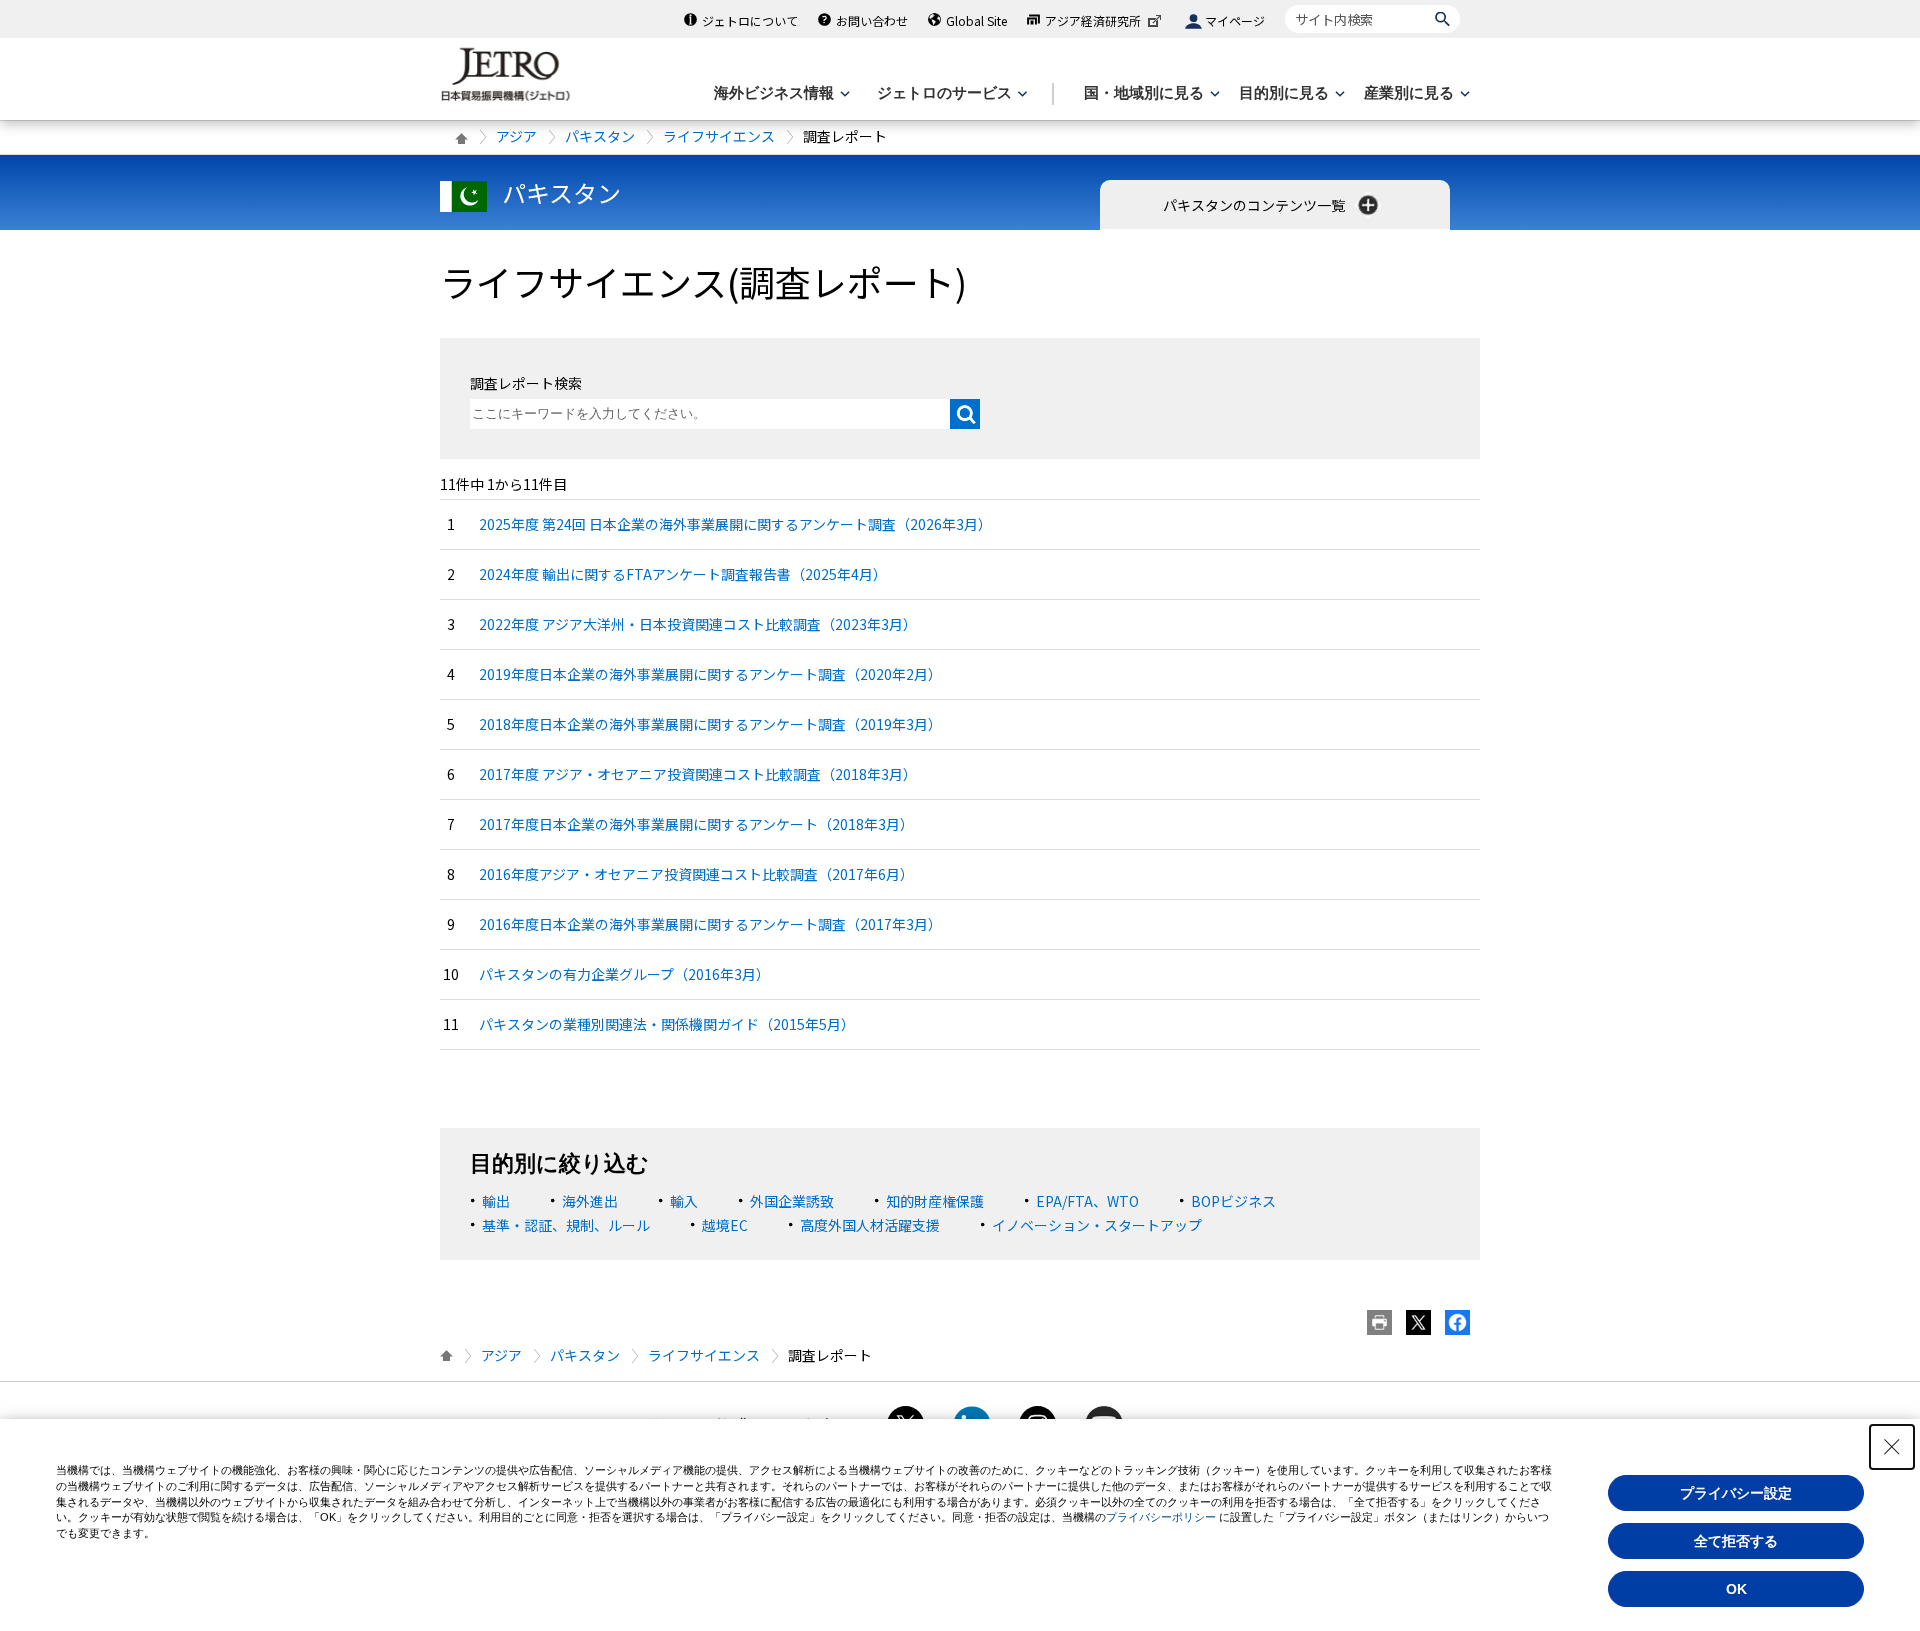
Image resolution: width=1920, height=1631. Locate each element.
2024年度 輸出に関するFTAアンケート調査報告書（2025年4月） (683, 574)
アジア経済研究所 (1093, 20)
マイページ (1235, 20)
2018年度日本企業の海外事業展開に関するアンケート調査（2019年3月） (710, 724)
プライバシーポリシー (1161, 1517)
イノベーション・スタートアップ (1097, 1225)
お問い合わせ (872, 20)
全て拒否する (1736, 1541)
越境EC (725, 1225)
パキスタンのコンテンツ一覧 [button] (1255, 205)
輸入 (684, 1201)
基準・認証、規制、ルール (566, 1225)
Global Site (976, 20)
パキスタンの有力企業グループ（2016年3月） (624, 974)
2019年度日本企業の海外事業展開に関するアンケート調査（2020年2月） (710, 674)
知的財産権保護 (935, 1201)
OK (1736, 1589)
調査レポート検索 (526, 383)
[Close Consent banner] (1892, 1447)
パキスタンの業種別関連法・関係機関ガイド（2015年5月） (667, 1024)
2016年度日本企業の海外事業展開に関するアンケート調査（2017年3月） (710, 924)
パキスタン (600, 136)
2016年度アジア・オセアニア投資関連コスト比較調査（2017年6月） (696, 874)
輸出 (496, 1201)
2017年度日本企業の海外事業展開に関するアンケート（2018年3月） (696, 824)
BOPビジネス (1233, 1201)
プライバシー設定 (1736, 1493)
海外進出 (590, 1201)
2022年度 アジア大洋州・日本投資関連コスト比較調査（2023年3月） (698, 624)
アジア (516, 136)
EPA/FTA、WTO (1087, 1201)
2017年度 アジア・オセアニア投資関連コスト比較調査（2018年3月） (698, 774)
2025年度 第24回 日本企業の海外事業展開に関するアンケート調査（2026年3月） (735, 524)
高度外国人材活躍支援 (870, 1225)
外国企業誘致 (792, 1201)
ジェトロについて (750, 20)
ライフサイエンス (719, 136)
